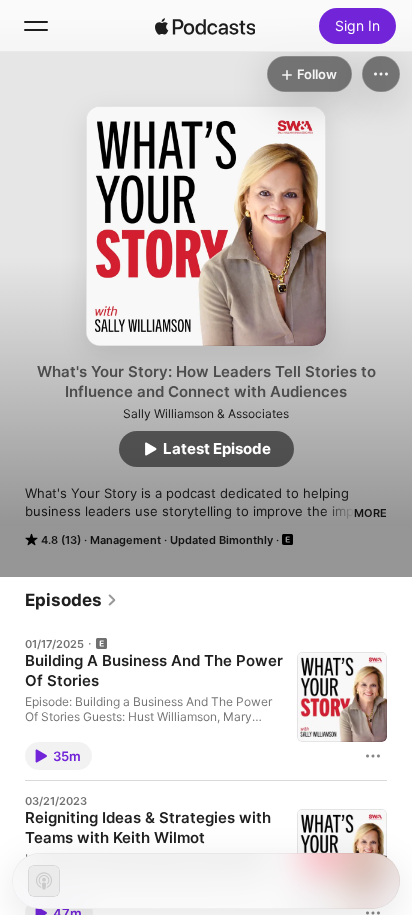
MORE (370, 513)
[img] (205, 26)
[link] (71, 600)
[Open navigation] (36, 26)
